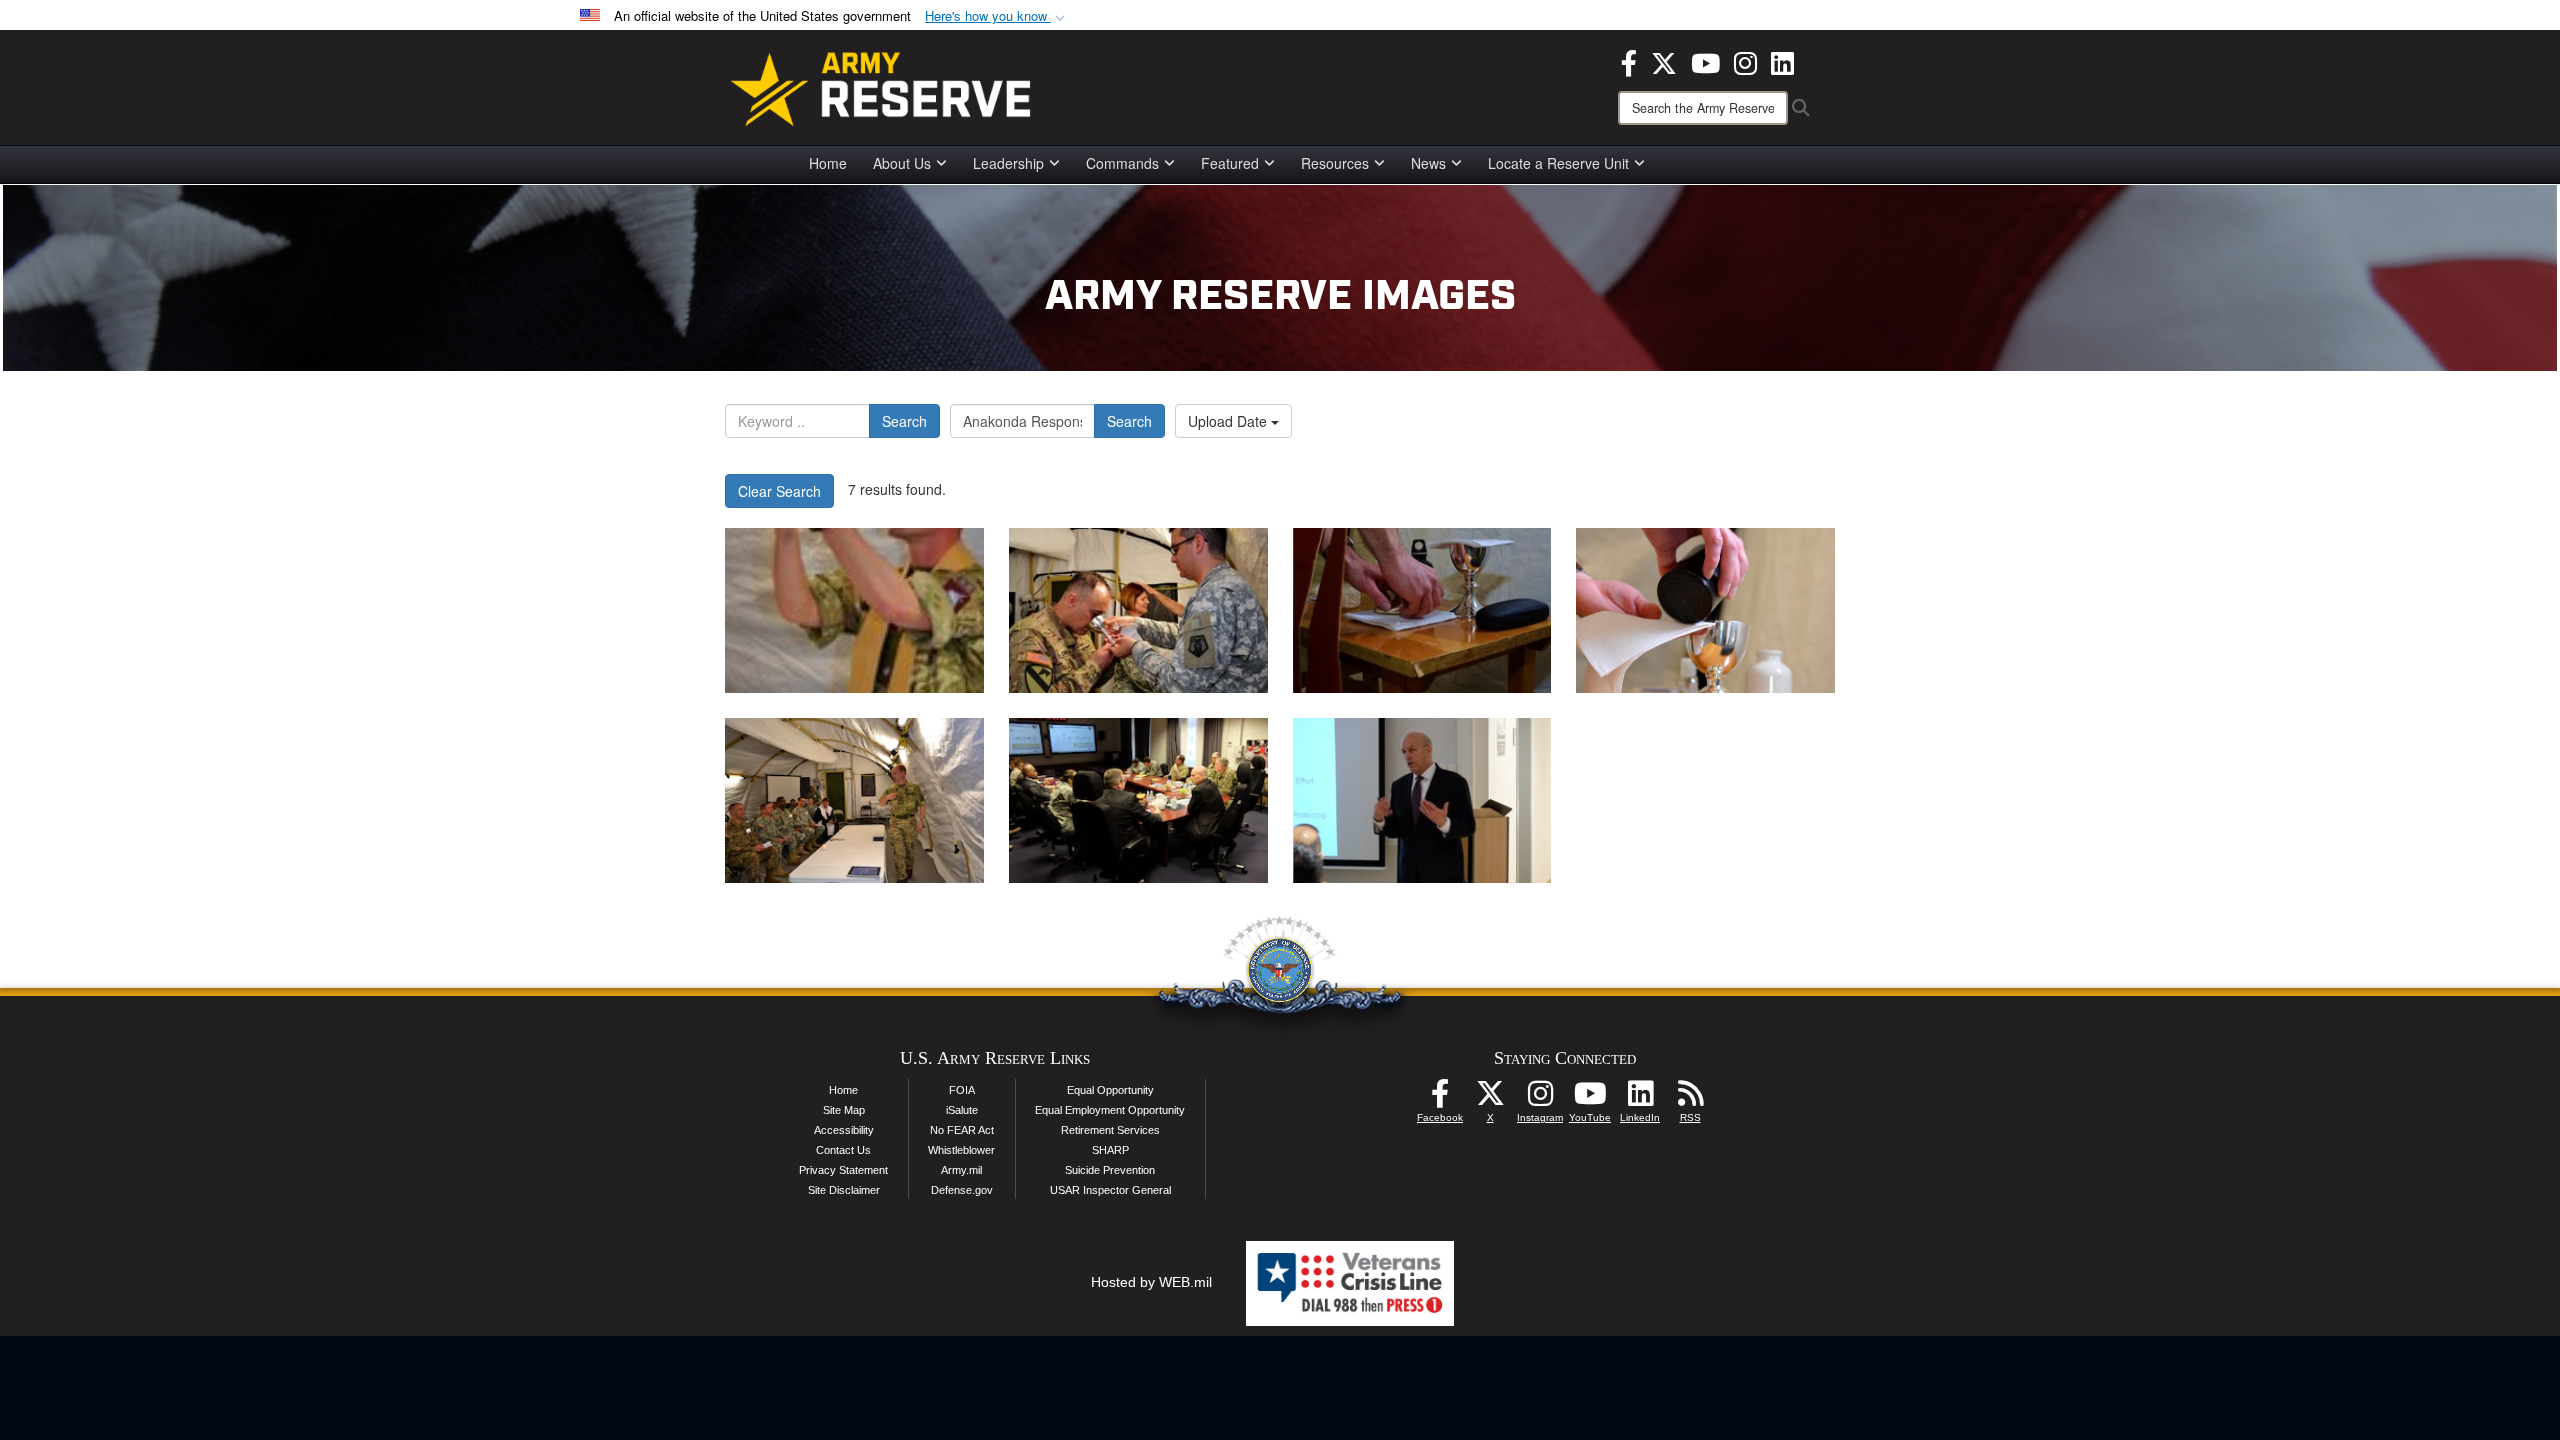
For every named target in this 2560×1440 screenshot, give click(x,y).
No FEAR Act (962, 1130)
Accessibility (844, 1130)
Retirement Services (1110, 1130)
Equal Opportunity (1110, 1090)
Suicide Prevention (1110, 1170)
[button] (997, 16)
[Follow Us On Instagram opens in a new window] (1540, 1099)
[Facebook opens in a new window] (1629, 61)
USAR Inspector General (1110, 1190)
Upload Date (1229, 421)
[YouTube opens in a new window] (1705, 61)
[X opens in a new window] (1664, 61)
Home (828, 163)
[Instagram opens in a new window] (1745, 61)
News (1428, 163)
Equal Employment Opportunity (1110, 1110)
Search (904, 421)
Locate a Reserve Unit (1558, 163)
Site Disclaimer (844, 1190)
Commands (1122, 163)
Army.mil (961, 1170)
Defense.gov (962, 1190)
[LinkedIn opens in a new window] (1782, 61)
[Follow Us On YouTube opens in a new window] (1590, 1099)
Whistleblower (961, 1150)
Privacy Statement (843, 1170)
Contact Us (843, 1150)
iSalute (962, 1110)
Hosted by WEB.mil (1151, 1282)
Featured (1230, 163)
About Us (902, 163)
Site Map (844, 1110)
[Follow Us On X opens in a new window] (1490, 1099)
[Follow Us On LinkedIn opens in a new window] (1640, 1099)
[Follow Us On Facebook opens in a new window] (1440, 1099)
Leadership (1008, 163)
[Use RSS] (1690, 1099)
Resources (1335, 163)
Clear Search (779, 491)
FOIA (962, 1090)
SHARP (1110, 1150)
